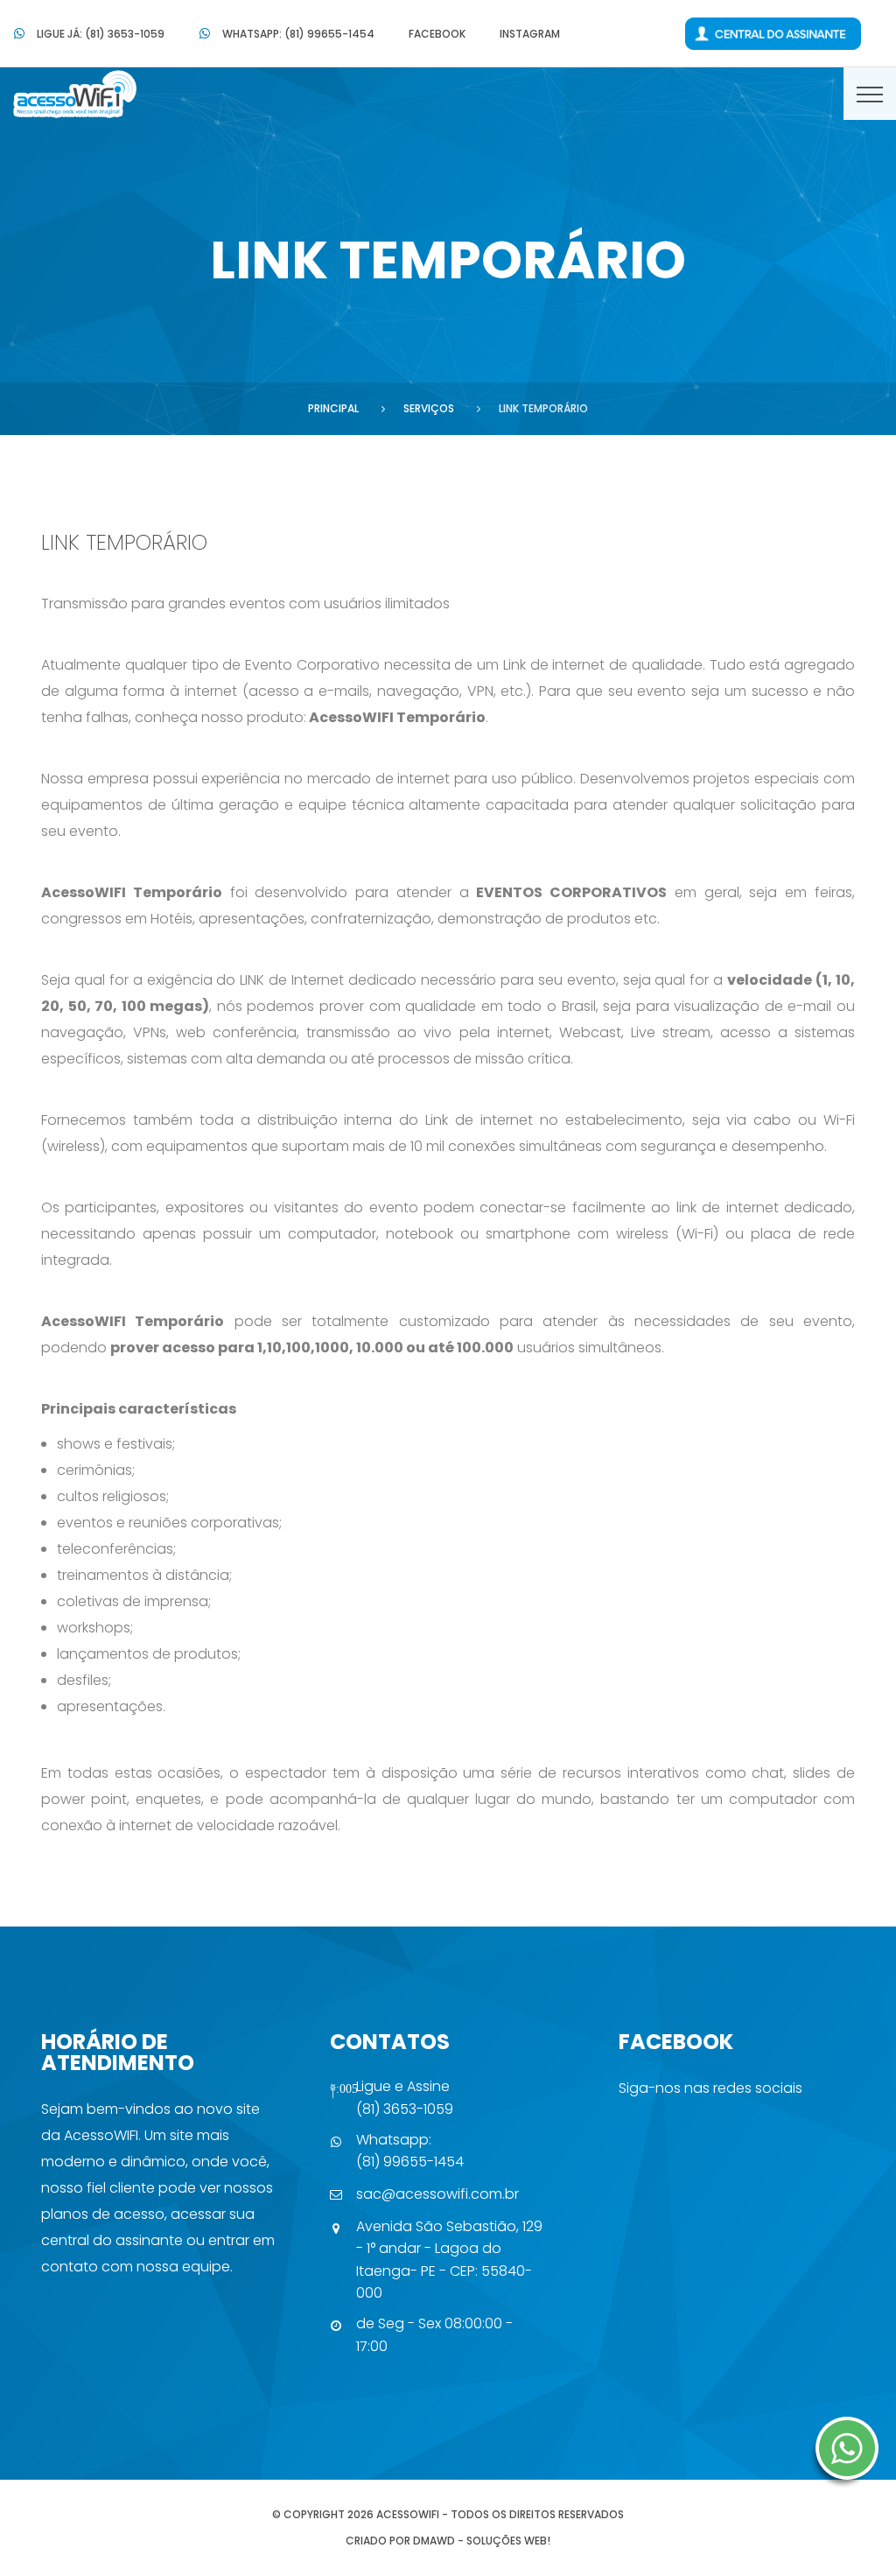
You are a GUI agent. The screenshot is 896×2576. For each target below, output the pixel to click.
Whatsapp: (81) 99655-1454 (298, 34)
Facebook (437, 34)
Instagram (530, 34)
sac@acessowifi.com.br (437, 2194)
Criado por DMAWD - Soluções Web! (448, 2541)
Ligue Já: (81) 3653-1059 (101, 34)
